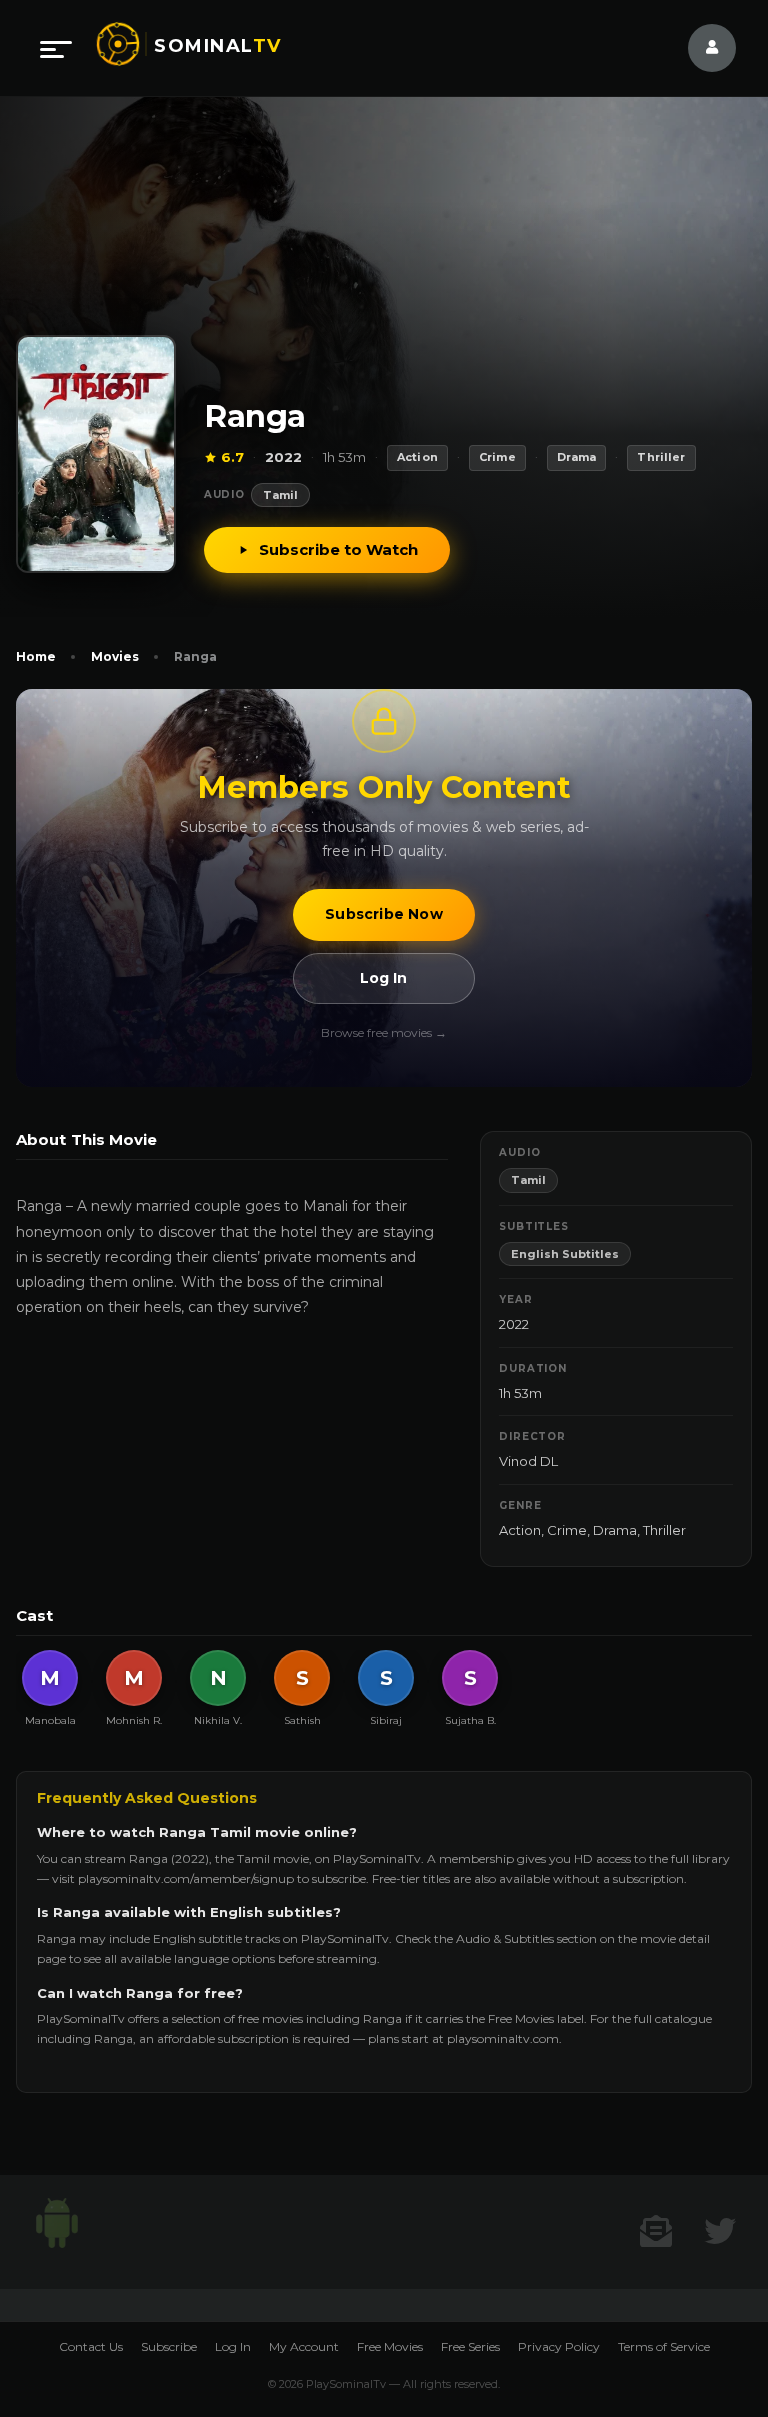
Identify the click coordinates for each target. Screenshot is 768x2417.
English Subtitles (565, 1254)
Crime (567, 1530)
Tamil (280, 495)
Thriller (664, 1530)
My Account (304, 2346)
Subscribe (169, 2346)
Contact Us (91, 2346)
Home (36, 656)
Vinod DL (528, 1461)
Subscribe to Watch (338, 549)
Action (520, 1530)
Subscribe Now (384, 914)
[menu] (56, 48)
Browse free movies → (384, 1032)
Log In (383, 978)
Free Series (470, 2346)
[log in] (700, 48)
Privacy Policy (559, 2346)
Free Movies (390, 2346)
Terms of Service (664, 2346)
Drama (615, 1530)
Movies (115, 656)
